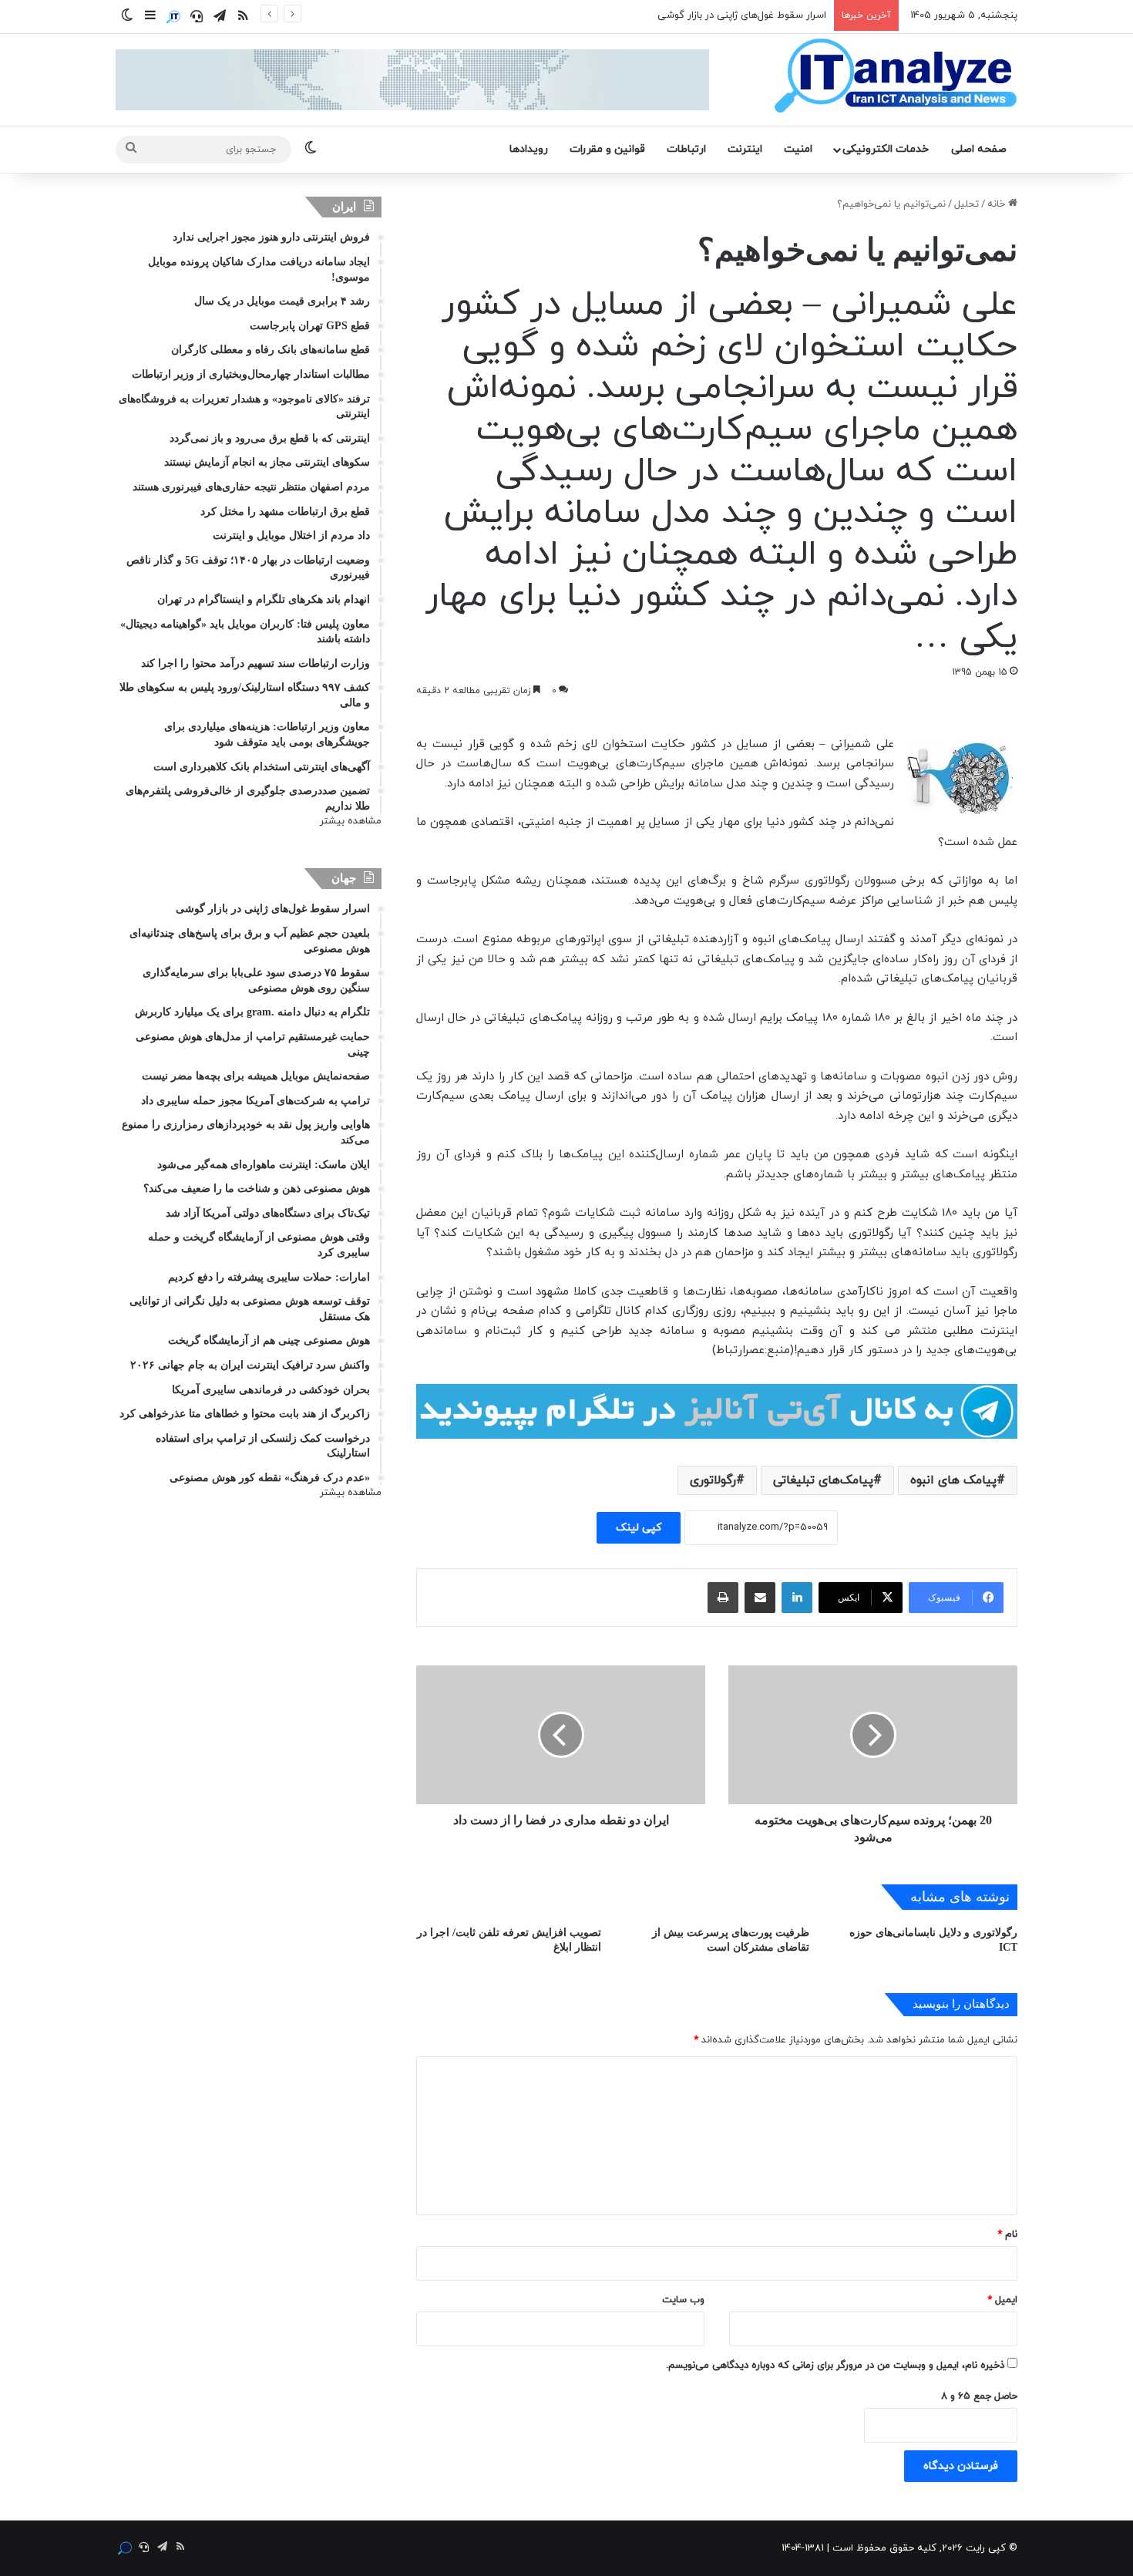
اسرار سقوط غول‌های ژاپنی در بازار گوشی (742, 15)
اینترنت (745, 149)
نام (1007, 2234)
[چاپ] (723, 1598)
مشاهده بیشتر (351, 821)
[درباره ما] (173, 17)
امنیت (798, 149)
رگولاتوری (713, 1480)
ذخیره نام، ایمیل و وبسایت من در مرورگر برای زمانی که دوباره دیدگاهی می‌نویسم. (835, 2366)
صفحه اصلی (979, 149)
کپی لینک (639, 1528)
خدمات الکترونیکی (886, 149)
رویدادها (529, 149)
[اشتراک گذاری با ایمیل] (760, 1598)
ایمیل (1002, 2300)
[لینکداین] (797, 1598)
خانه (998, 204)
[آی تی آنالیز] (895, 76)
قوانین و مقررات (607, 149)
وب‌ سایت (683, 2300)
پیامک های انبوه (953, 1480)
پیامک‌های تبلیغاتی (823, 1480)
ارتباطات (686, 149)
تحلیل (967, 204)
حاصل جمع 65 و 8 (979, 2396)
